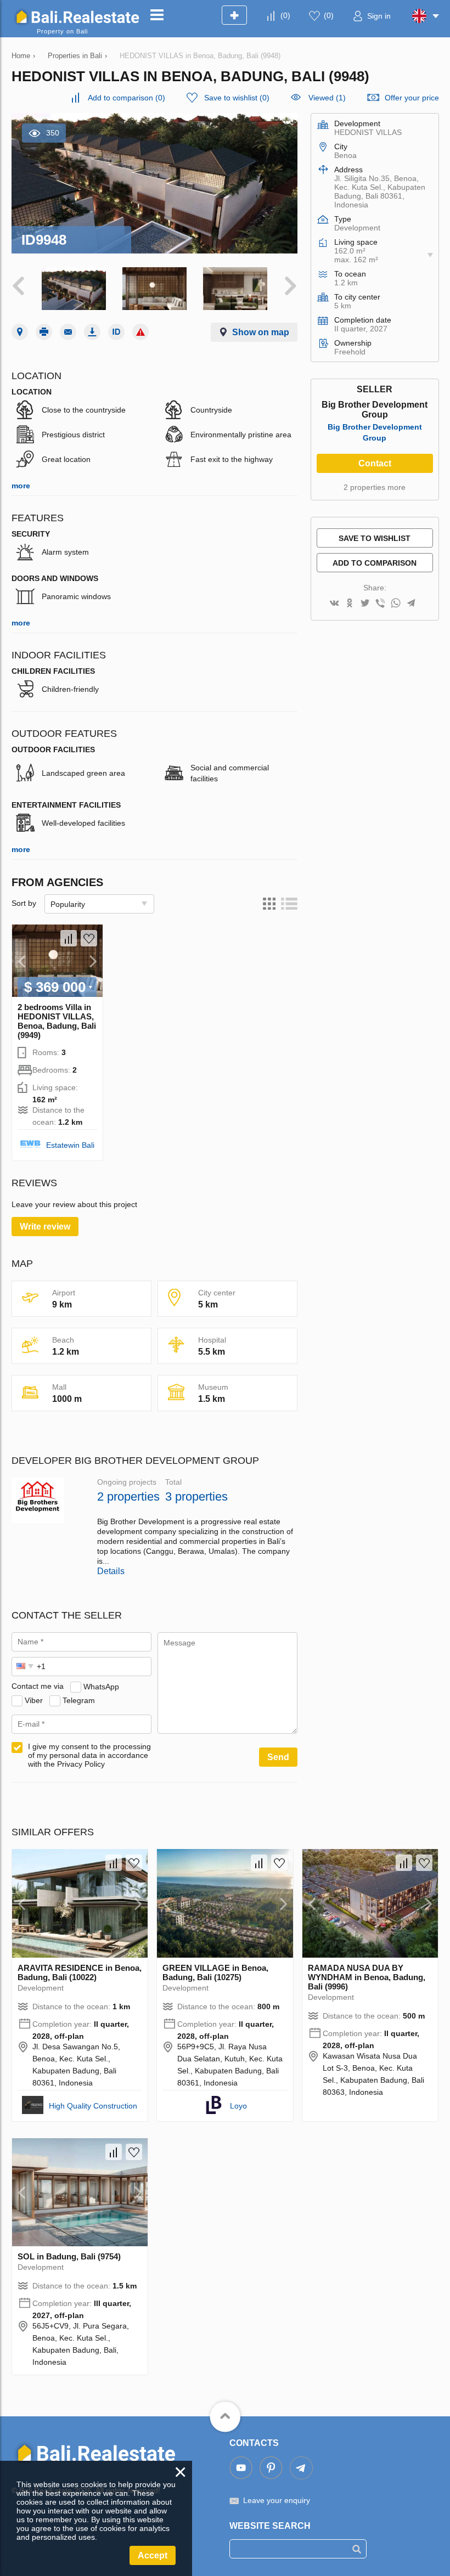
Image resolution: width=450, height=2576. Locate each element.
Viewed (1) (327, 98)
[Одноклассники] (350, 604)
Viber (34, 1700)
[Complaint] (140, 332)
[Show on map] (20, 332)
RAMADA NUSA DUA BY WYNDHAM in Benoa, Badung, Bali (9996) (367, 1977)
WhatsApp (101, 1686)
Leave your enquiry (277, 2500)
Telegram (79, 1700)
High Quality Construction (93, 2106)
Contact (375, 463)
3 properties (196, 1496)
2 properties (128, 1496)
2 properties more (375, 487)
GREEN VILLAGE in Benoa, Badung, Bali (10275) (215, 1972)
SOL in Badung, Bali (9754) (69, 2256)
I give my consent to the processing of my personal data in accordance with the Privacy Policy (89, 1755)
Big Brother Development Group (375, 432)
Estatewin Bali (70, 1145)
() (285, 15)
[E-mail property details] (68, 332)
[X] (365, 604)
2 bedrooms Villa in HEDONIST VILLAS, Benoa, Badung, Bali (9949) (57, 1021)
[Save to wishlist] (89, 938)
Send (278, 1757)
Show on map (261, 332)
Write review (45, 1227)
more (21, 486)
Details (111, 1571)
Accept (153, 2555)
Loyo (238, 2106)
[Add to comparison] (69, 938)
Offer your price (412, 98)
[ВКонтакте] (334, 604)
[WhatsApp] (396, 604)
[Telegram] (411, 604)
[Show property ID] (116, 332)
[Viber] (380, 604)
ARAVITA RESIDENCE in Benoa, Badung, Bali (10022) (80, 1972)
